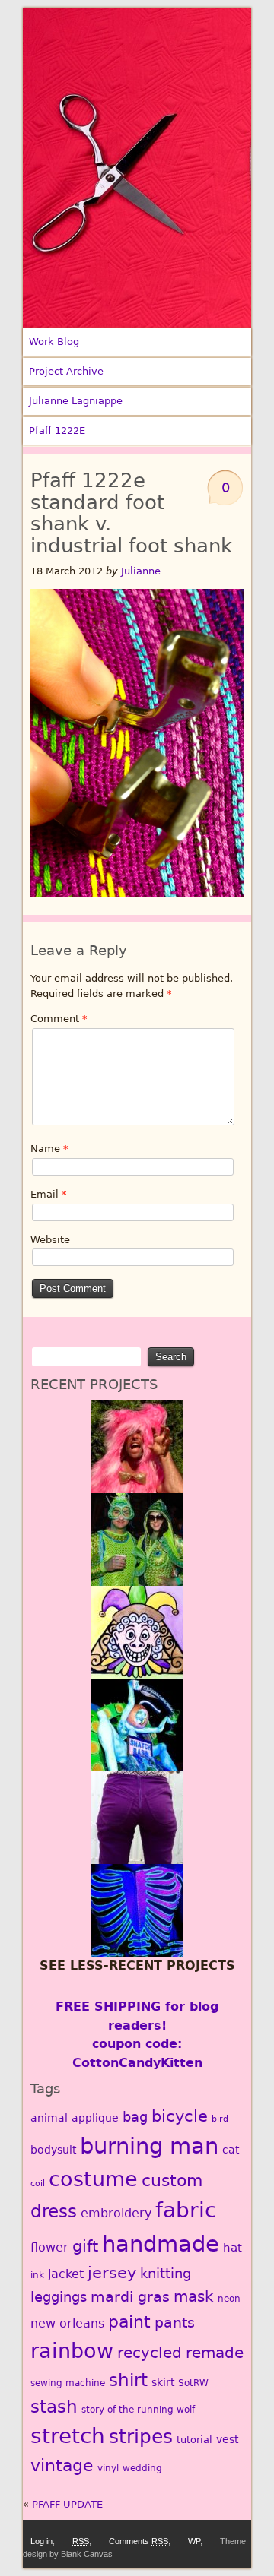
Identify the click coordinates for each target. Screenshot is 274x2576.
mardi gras (130, 2297)
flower (49, 2247)
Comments (139, 2541)
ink (37, 2275)
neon (229, 2299)
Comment (59, 1019)
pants (175, 2323)
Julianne (141, 571)
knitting (166, 2273)
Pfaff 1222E (57, 430)
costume (93, 2179)
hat (233, 2248)
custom (172, 2180)
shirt (128, 2380)
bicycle (180, 2116)
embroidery (116, 2213)
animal (49, 2118)
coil (38, 2184)
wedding (142, 2468)
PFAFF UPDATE (67, 2504)
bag (135, 2117)
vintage (62, 2465)
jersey (112, 2272)
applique (95, 2118)
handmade (161, 2244)
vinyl (108, 2468)
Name (49, 1149)
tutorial (194, 2440)
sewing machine (68, 2383)
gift (85, 2246)
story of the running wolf (138, 2410)
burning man (149, 2146)
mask (194, 2297)
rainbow (72, 2350)
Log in (41, 2541)
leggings (59, 2297)
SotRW (193, 2383)
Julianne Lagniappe (76, 401)
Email (49, 1194)
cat (231, 2150)
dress (54, 2211)
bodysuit (53, 2150)
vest (227, 2439)
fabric (186, 2210)
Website (50, 1240)
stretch (68, 2436)
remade (215, 2353)
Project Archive (66, 371)
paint (129, 2321)
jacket (66, 2274)
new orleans (67, 2323)
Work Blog (54, 342)
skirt (163, 2382)
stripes (141, 2437)
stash (54, 2407)
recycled (150, 2353)
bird (220, 2119)
